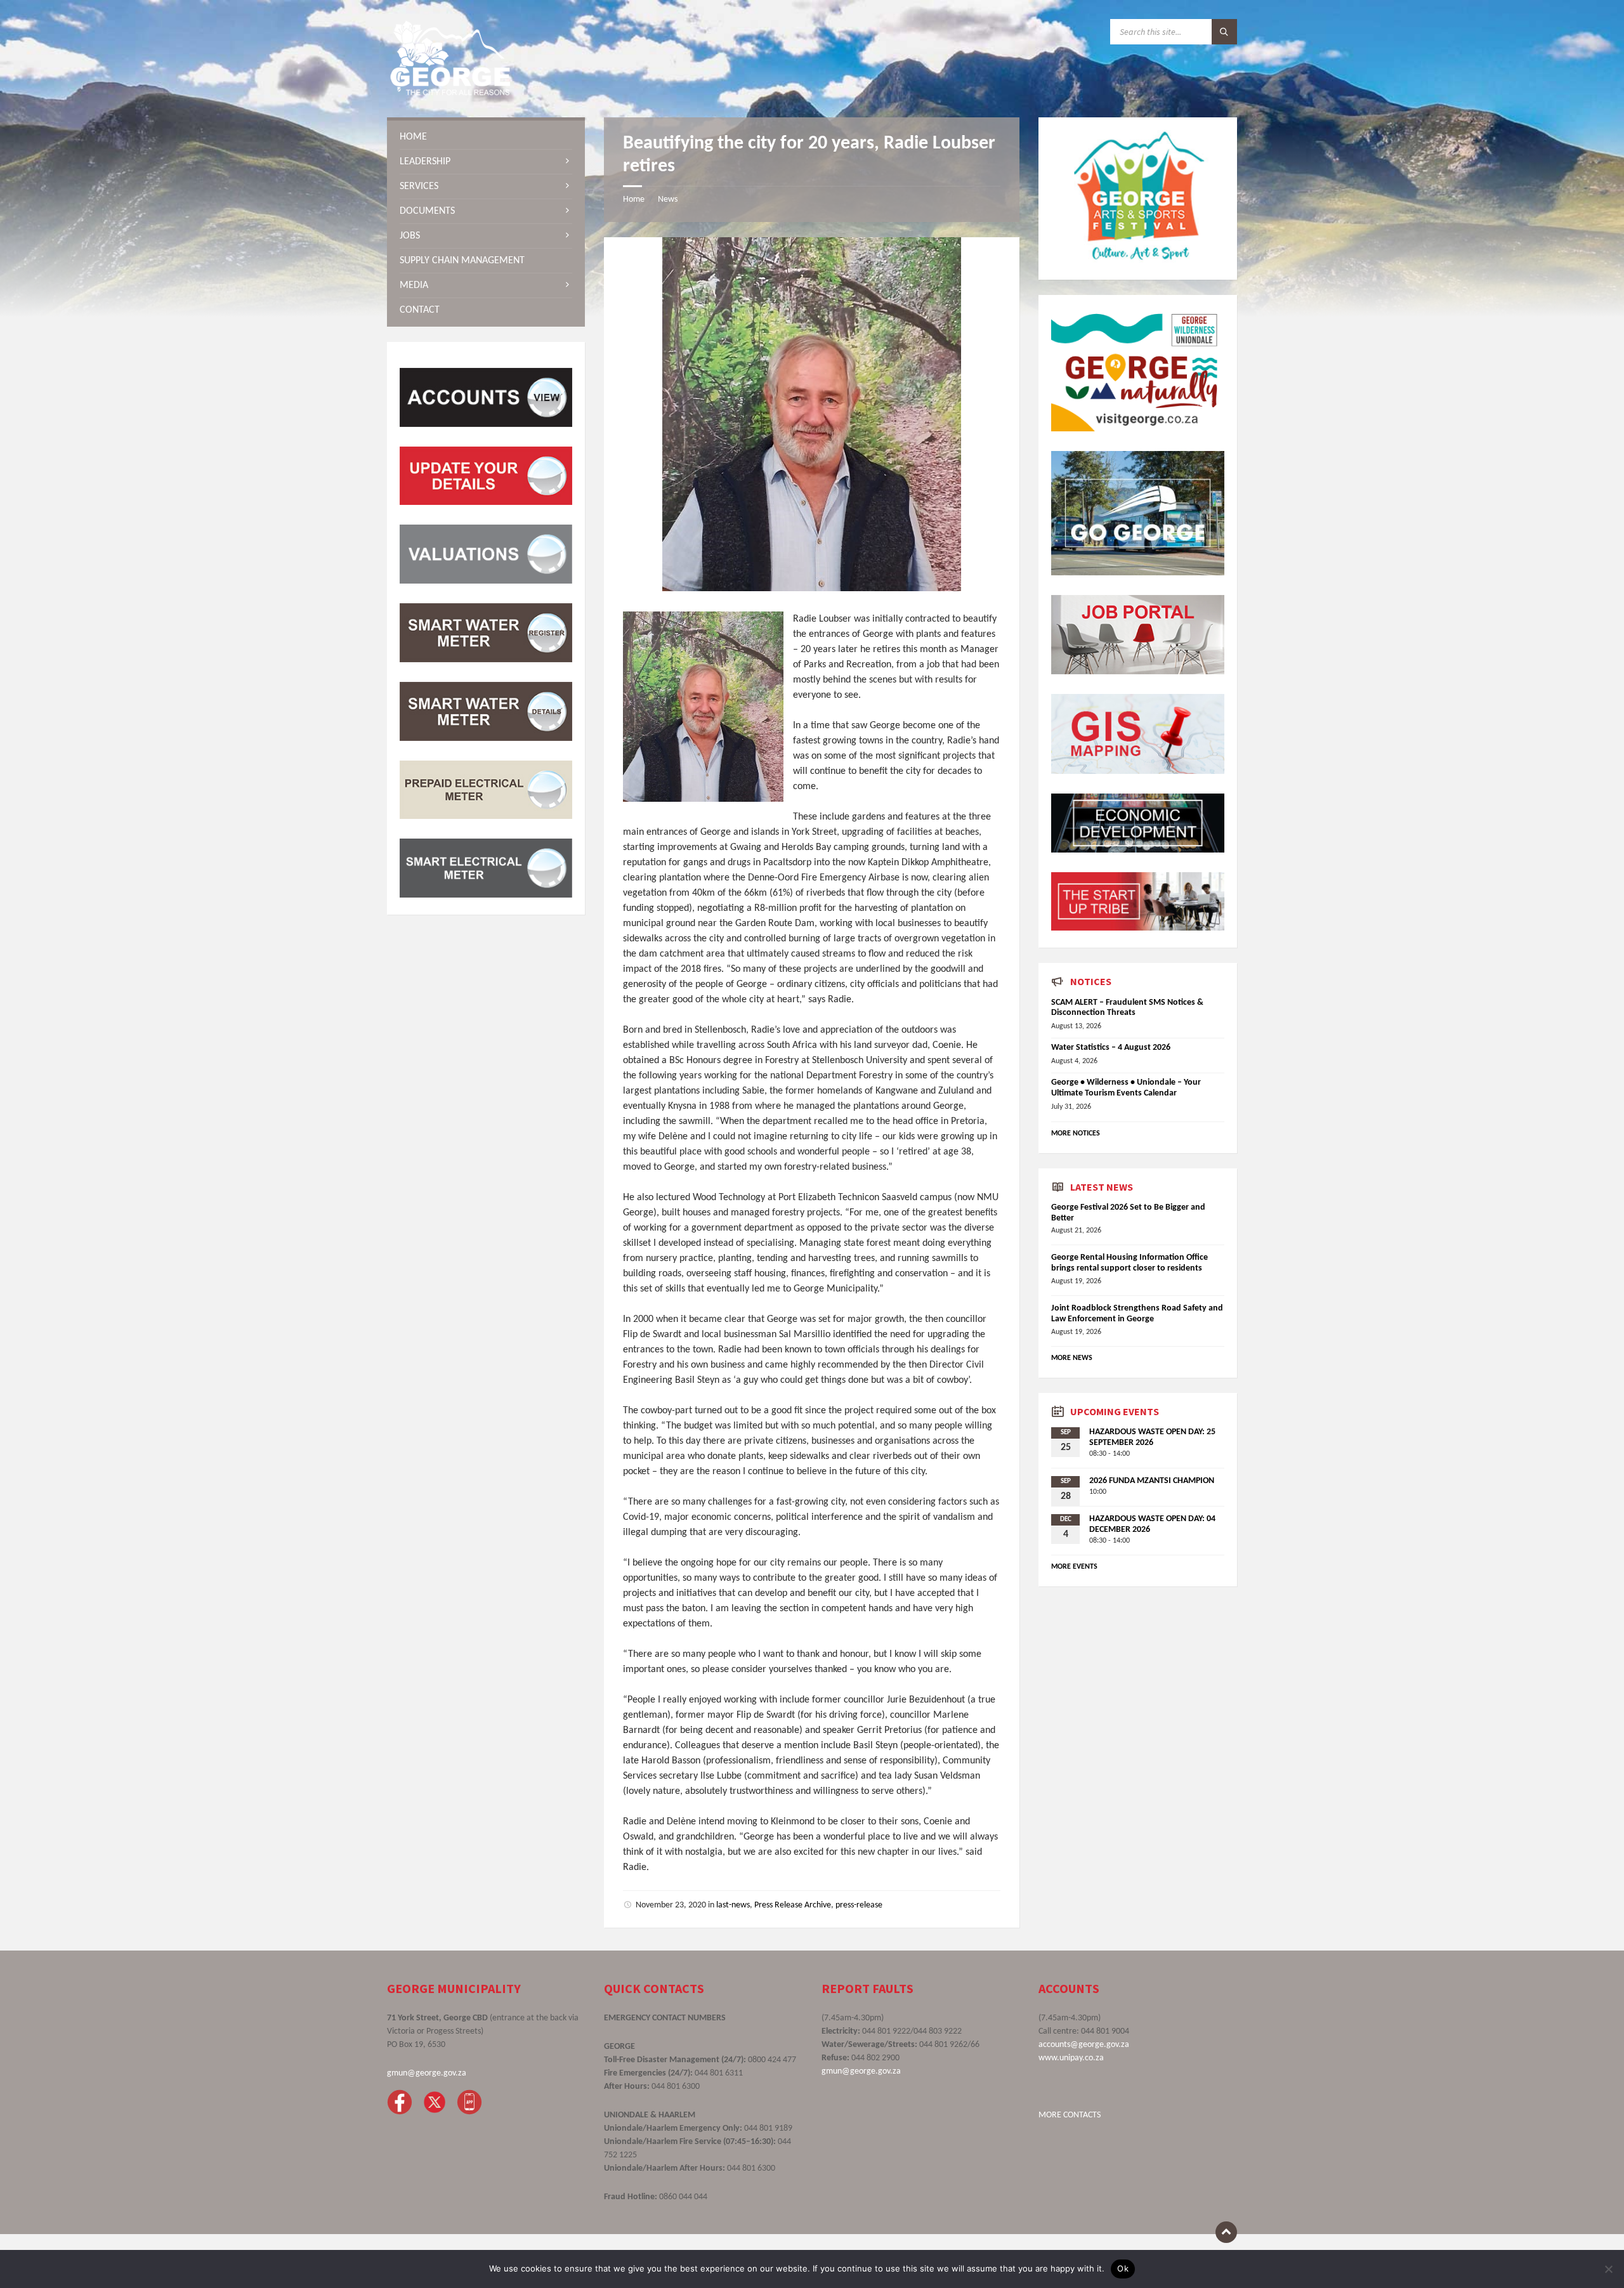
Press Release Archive (793, 1905)
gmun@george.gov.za (427, 2073)
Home (634, 199)
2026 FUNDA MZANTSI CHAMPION (1152, 1481)
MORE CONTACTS (1070, 2115)
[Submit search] (1224, 32)
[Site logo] (450, 93)
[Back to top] (1226, 2232)
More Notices (1076, 1134)
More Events (1074, 1567)
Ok (1123, 2268)
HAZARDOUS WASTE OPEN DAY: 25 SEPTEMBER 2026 (1152, 1437)
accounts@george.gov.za (1084, 2045)
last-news (733, 1905)
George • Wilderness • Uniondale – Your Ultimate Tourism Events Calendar (1126, 1088)
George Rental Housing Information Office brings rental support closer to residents (1130, 1263)
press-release (859, 1905)
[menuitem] (486, 137)
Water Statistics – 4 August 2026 (1111, 1048)
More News (1072, 1358)
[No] (1608, 2269)
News (668, 199)
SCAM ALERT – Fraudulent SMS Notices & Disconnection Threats (1127, 1008)
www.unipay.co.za (1071, 2058)
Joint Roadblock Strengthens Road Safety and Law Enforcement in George (1137, 1314)
